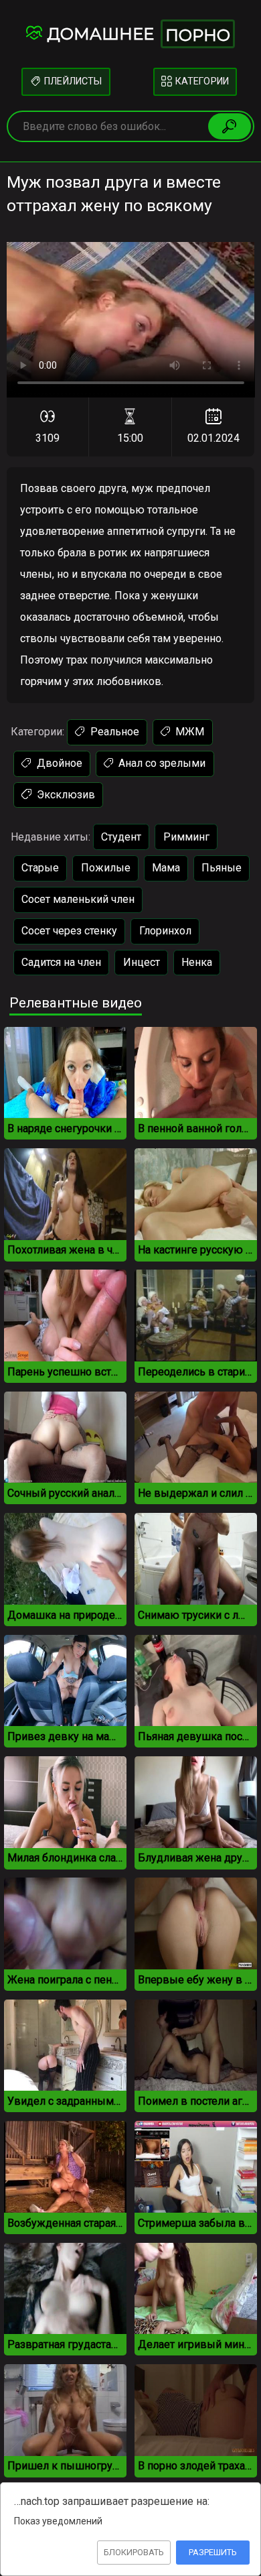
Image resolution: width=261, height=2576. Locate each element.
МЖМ (188, 732)
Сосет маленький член (78, 899)
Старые (40, 868)
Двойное (58, 763)
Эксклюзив (65, 795)
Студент (121, 837)
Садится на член (61, 962)
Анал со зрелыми (161, 763)
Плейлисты (72, 81)
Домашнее (139, 35)
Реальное (113, 732)
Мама (166, 868)
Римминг (186, 837)
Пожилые (106, 868)
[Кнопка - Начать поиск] (230, 126)
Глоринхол (165, 931)
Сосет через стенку (69, 931)
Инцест (142, 962)
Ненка (197, 962)
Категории (200, 81)
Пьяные (222, 868)
